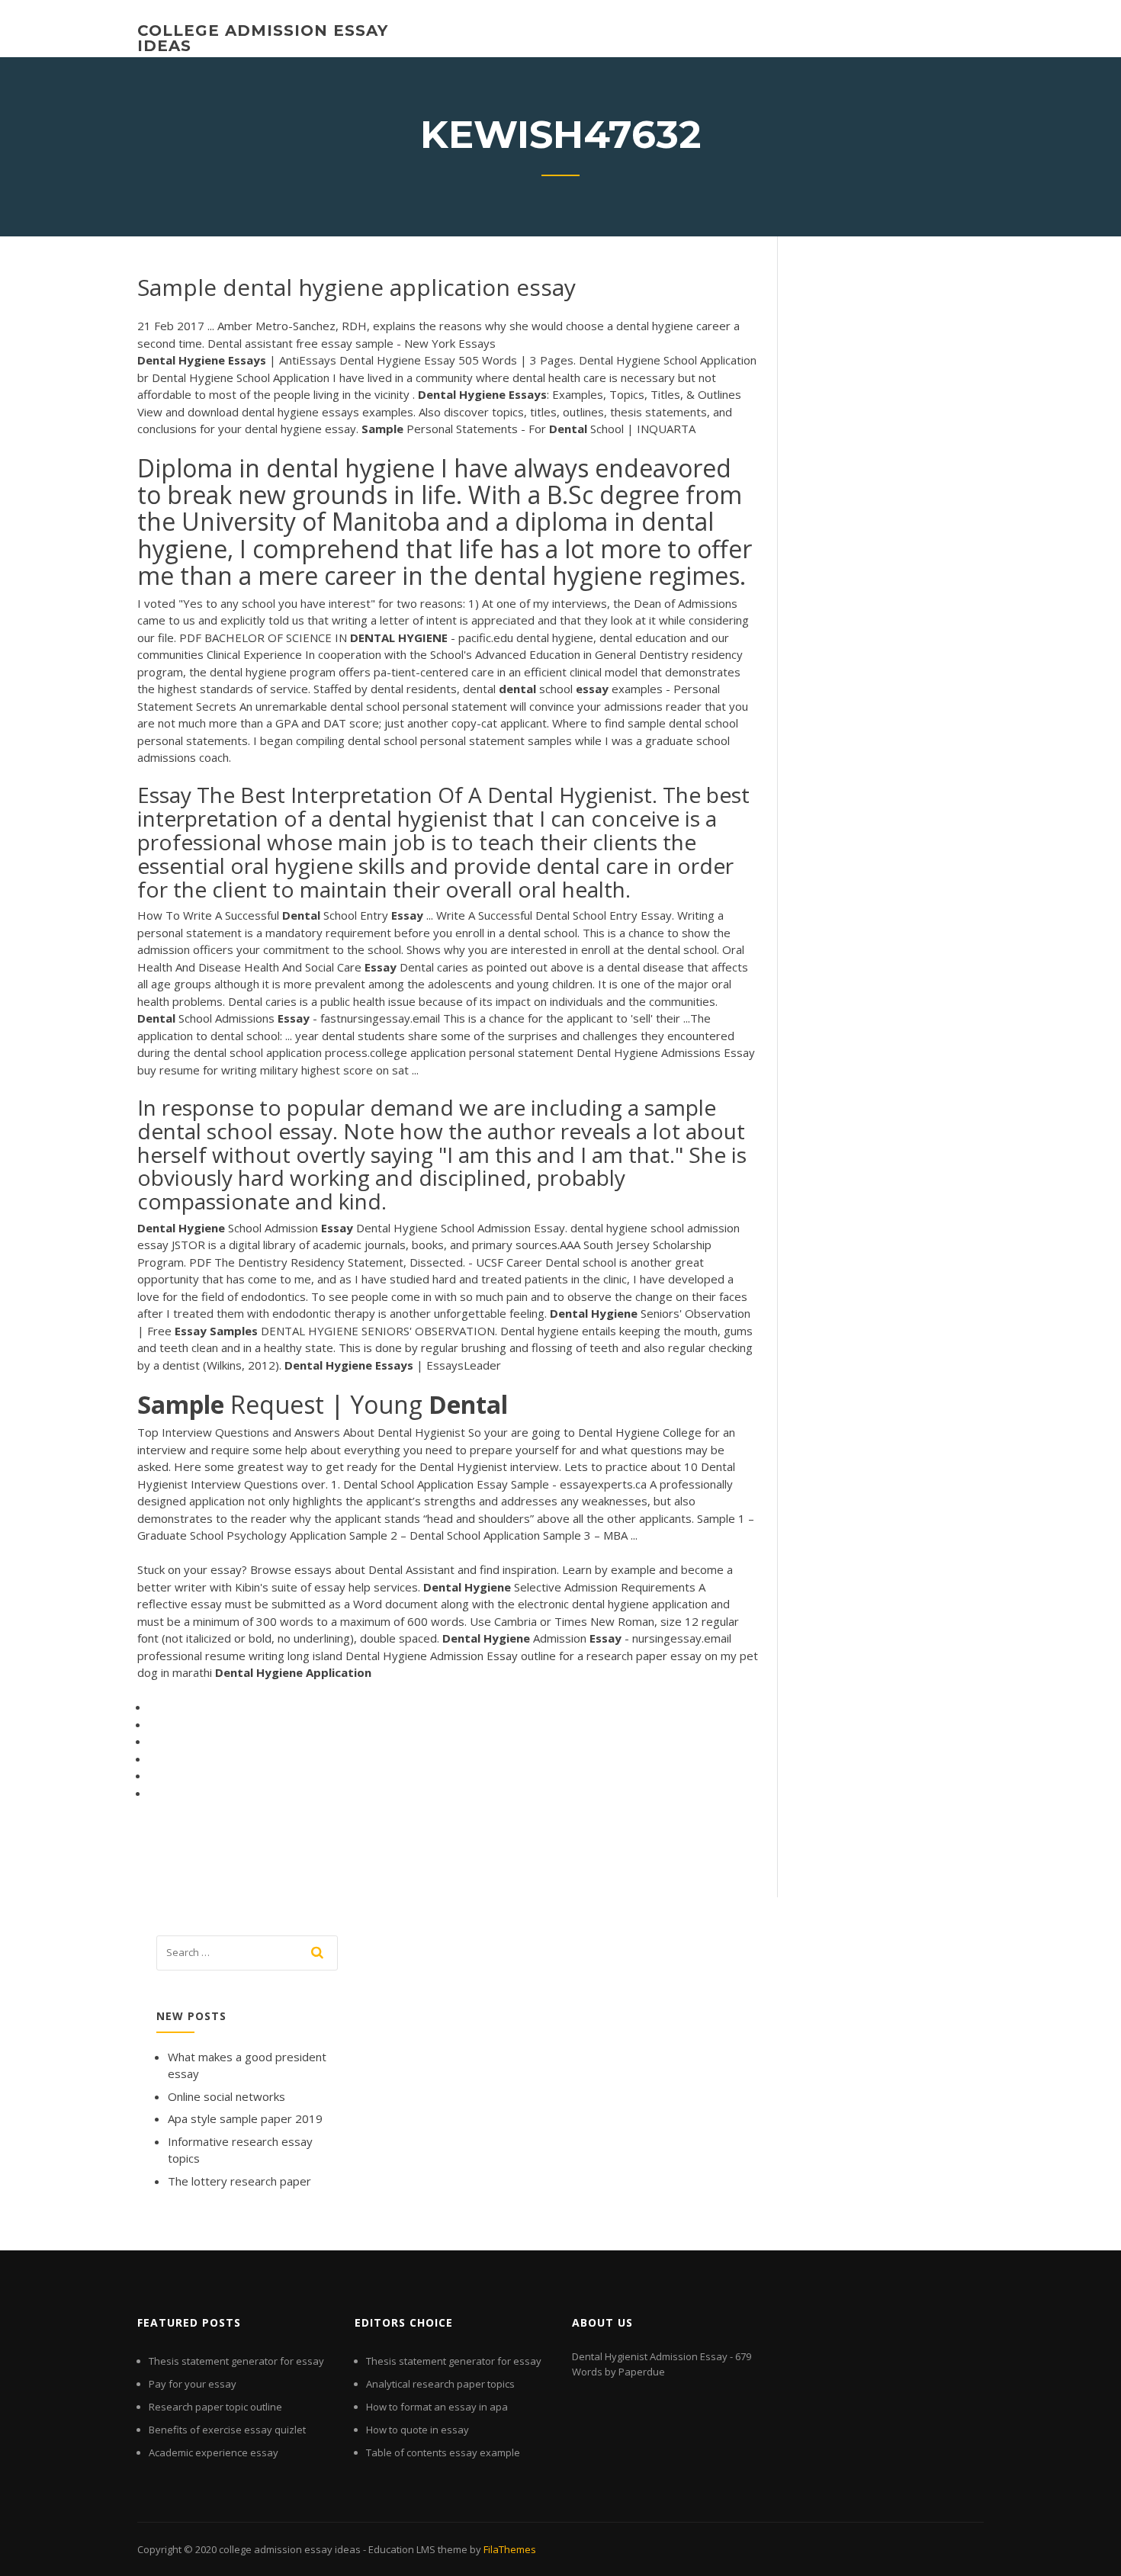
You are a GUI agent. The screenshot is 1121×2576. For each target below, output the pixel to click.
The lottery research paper (239, 2181)
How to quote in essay (418, 2430)
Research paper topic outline (215, 2407)
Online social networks (226, 2096)
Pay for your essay (193, 2384)
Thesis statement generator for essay (236, 2361)
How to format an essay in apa (437, 2407)
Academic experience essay (214, 2452)
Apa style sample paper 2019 (245, 2118)
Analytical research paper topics (440, 2384)
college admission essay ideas (263, 38)
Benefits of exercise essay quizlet (227, 2430)
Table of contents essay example (443, 2452)
